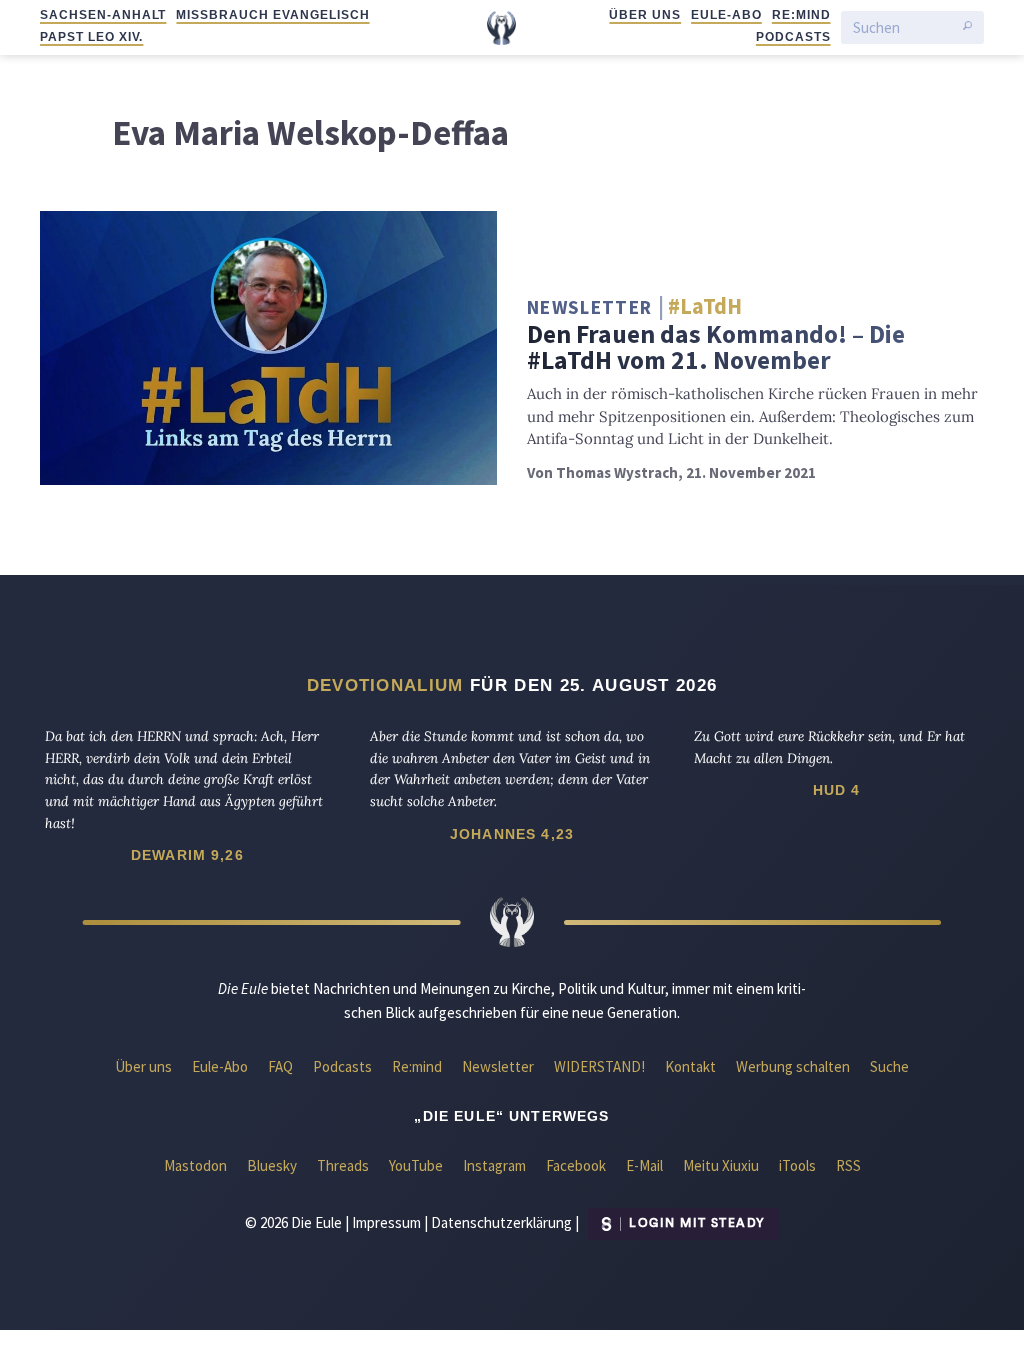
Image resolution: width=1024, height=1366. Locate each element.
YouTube (416, 1165)
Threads (343, 1165)
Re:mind (801, 15)
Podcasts (793, 37)
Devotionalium (385, 685)
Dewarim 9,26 (187, 855)
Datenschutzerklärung (501, 1221)
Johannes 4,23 (512, 834)
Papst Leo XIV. (91, 37)
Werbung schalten (793, 1066)
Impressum (386, 1221)
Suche (889, 1066)
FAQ (280, 1066)
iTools (797, 1165)
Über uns (645, 15)
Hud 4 (837, 790)
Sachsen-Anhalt (103, 15)
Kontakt (690, 1066)
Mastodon (195, 1165)
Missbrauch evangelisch (272, 15)
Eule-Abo (726, 15)
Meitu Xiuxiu (721, 1165)
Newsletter (498, 1066)
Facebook (576, 1165)
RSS (848, 1165)
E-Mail (644, 1165)
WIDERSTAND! (599, 1066)
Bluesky (272, 1165)
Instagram (494, 1165)
